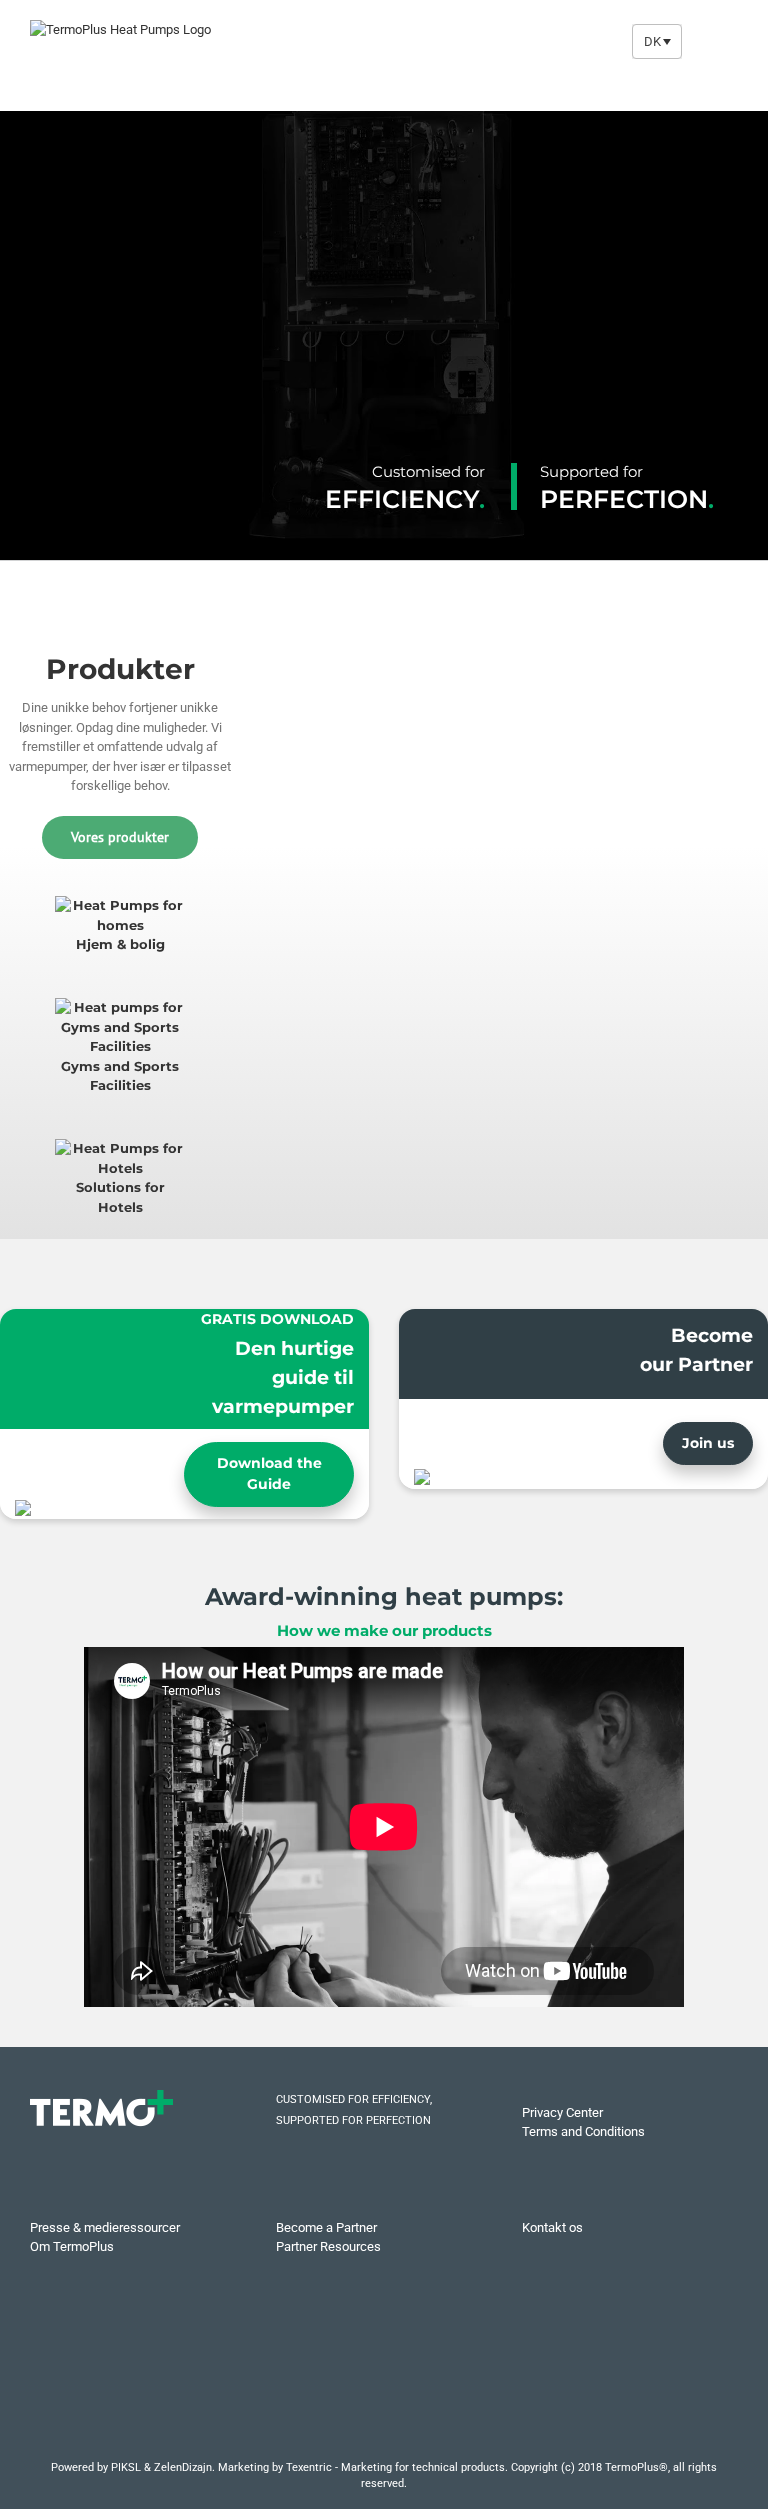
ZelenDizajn (183, 2467)
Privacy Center (562, 2112)
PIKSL (126, 2467)
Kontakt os (552, 2227)
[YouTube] (384, 2392)
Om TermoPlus (72, 2246)
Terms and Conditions (583, 2131)
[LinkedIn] (420, 2392)
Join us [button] (708, 1443)
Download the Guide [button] (269, 1473)
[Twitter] (348, 2392)
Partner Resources (328, 2246)
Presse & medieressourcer (105, 2227)
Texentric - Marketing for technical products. (397, 2467)
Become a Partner (326, 2227)
